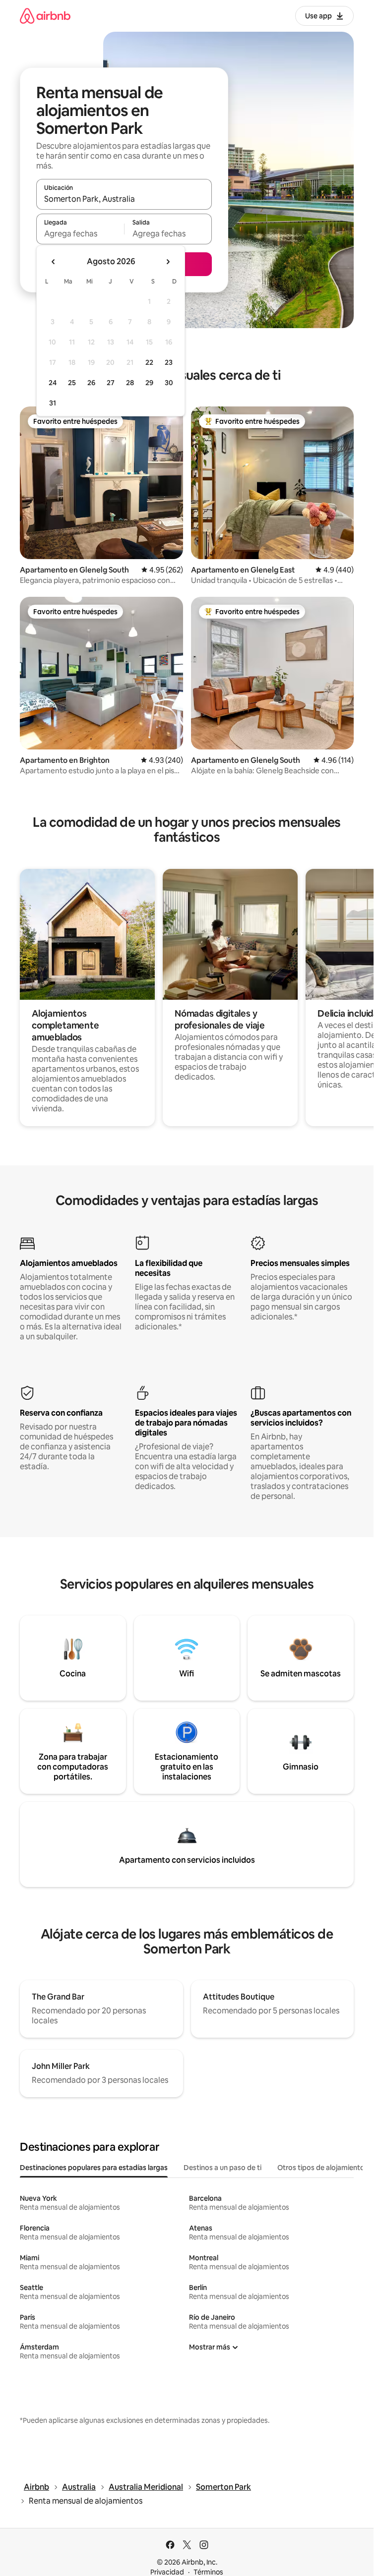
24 (53, 383)
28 (130, 383)
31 (53, 403)
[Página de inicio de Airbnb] (45, 16)
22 (149, 362)
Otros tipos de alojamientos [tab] (323, 2168)
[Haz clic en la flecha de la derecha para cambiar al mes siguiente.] (168, 262)
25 (72, 383)
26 (91, 383)
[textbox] (80, 233)
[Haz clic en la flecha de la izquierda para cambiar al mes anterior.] (54, 262)
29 (149, 383)
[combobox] (124, 199)
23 (169, 362)
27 (111, 383)
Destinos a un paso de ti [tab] (222, 2168)
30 (169, 383)
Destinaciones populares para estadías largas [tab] (94, 2168)
